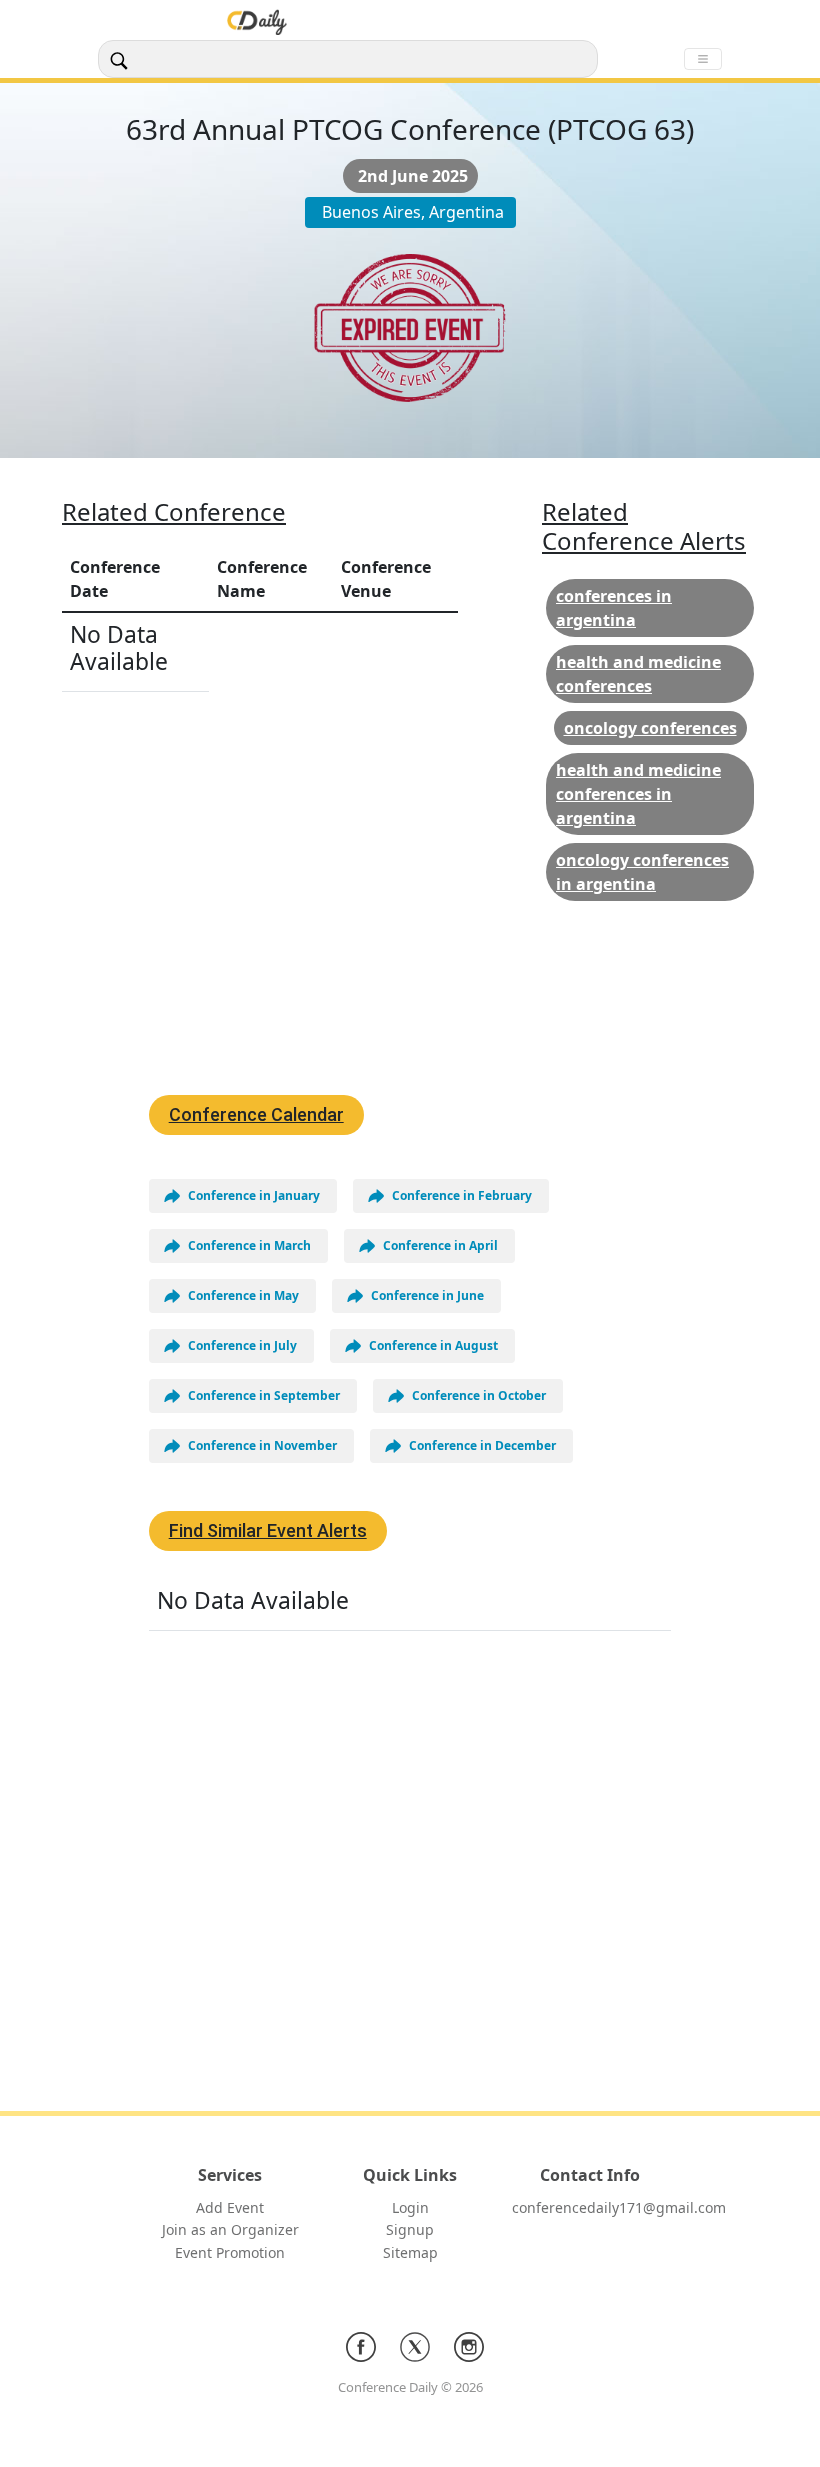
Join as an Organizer (230, 2229)
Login (410, 2207)
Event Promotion (230, 2252)
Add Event (230, 2207)
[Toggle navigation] (703, 59)
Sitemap (410, 2252)
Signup (410, 2229)
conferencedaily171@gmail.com (619, 2207)
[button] (243, 1196)
